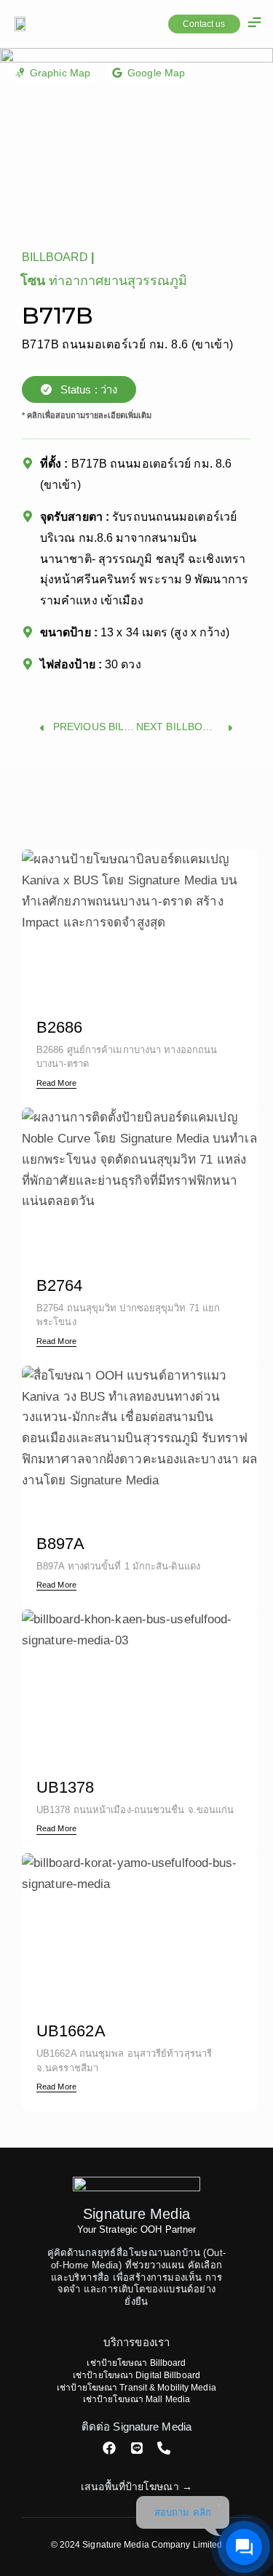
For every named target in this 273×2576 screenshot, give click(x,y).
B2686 (39, 859)
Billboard (55, 257)
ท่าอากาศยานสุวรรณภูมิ (118, 281)
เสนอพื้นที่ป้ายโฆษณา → (136, 2487)
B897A (40, 1376)
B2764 (39, 1117)
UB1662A (48, 1863)
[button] (255, 24)
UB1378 (44, 1619)
